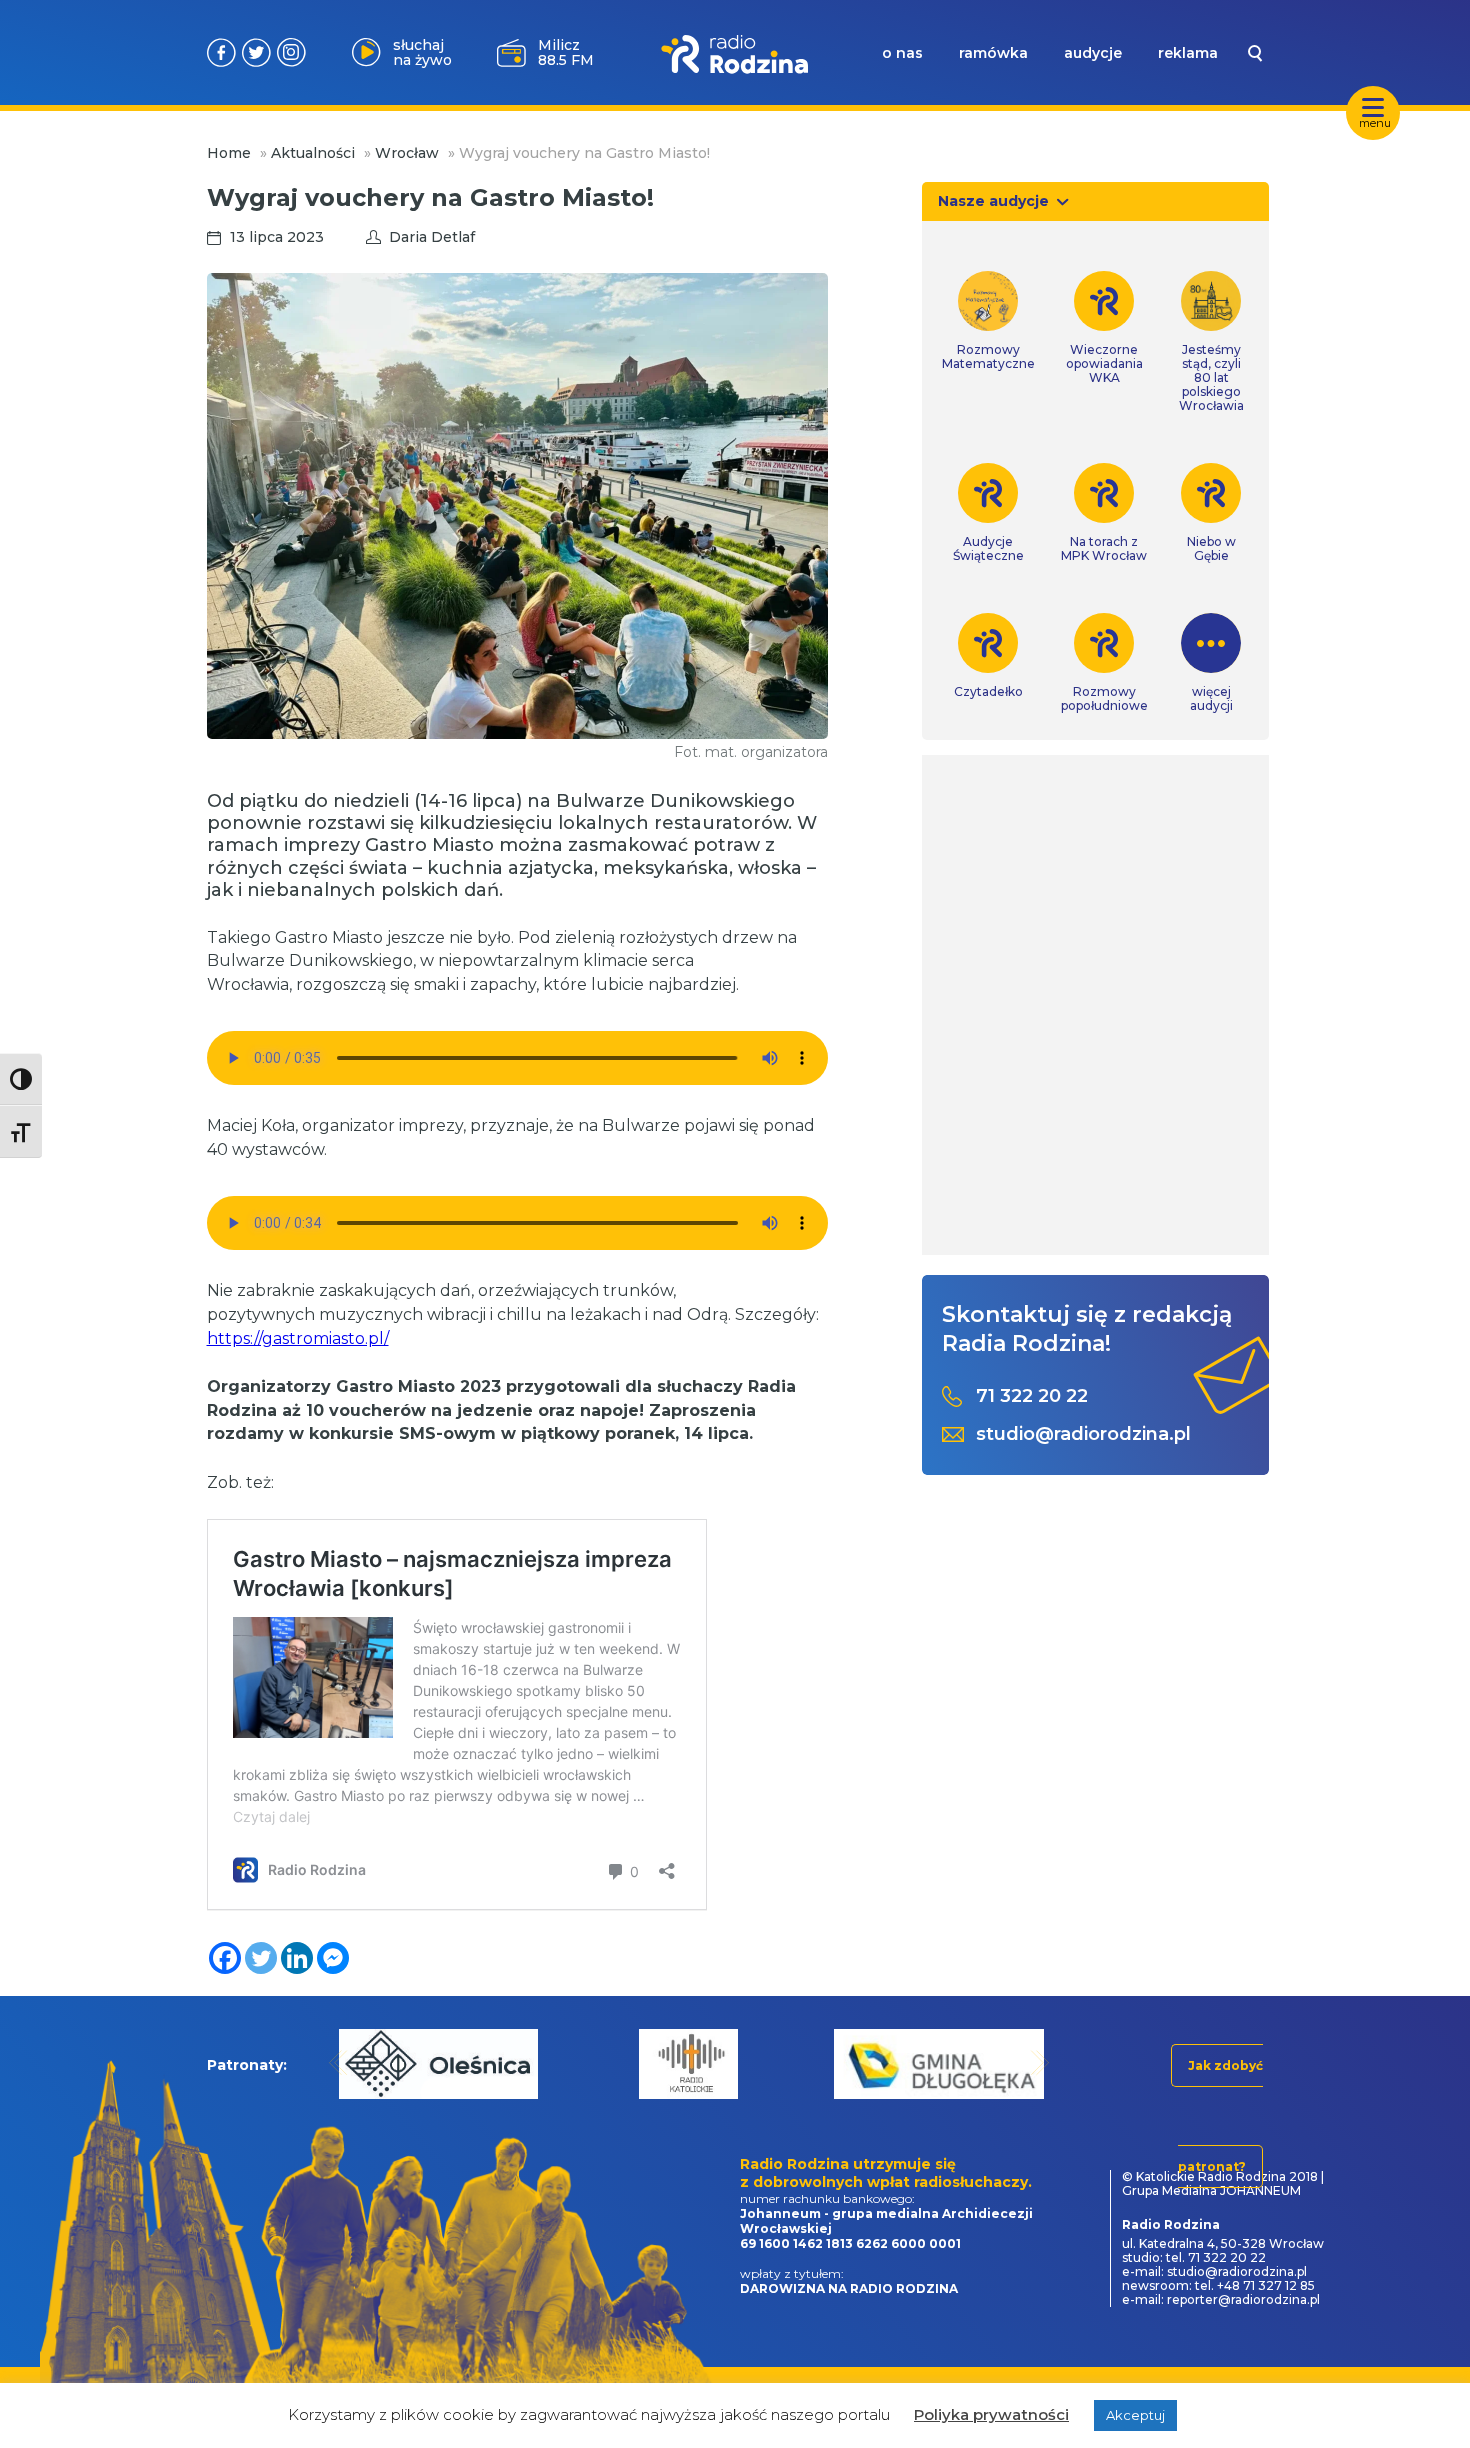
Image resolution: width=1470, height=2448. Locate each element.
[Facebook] (225, 1958)
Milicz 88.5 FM (566, 52)
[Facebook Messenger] (333, 1958)
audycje (1093, 53)
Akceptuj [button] (1135, 2415)
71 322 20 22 (1032, 1396)
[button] (338, 2062)
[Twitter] (261, 1958)
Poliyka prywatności (991, 2414)
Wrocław (407, 153)
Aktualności (313, 153)
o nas (902, 53)
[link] (988, 321)
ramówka (993, 53)
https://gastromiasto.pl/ (298, 1338)
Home (229, 153)
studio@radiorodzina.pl (1083, 1434)
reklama (1188, 53)
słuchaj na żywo (422, 52)
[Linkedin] (297, 1958)
